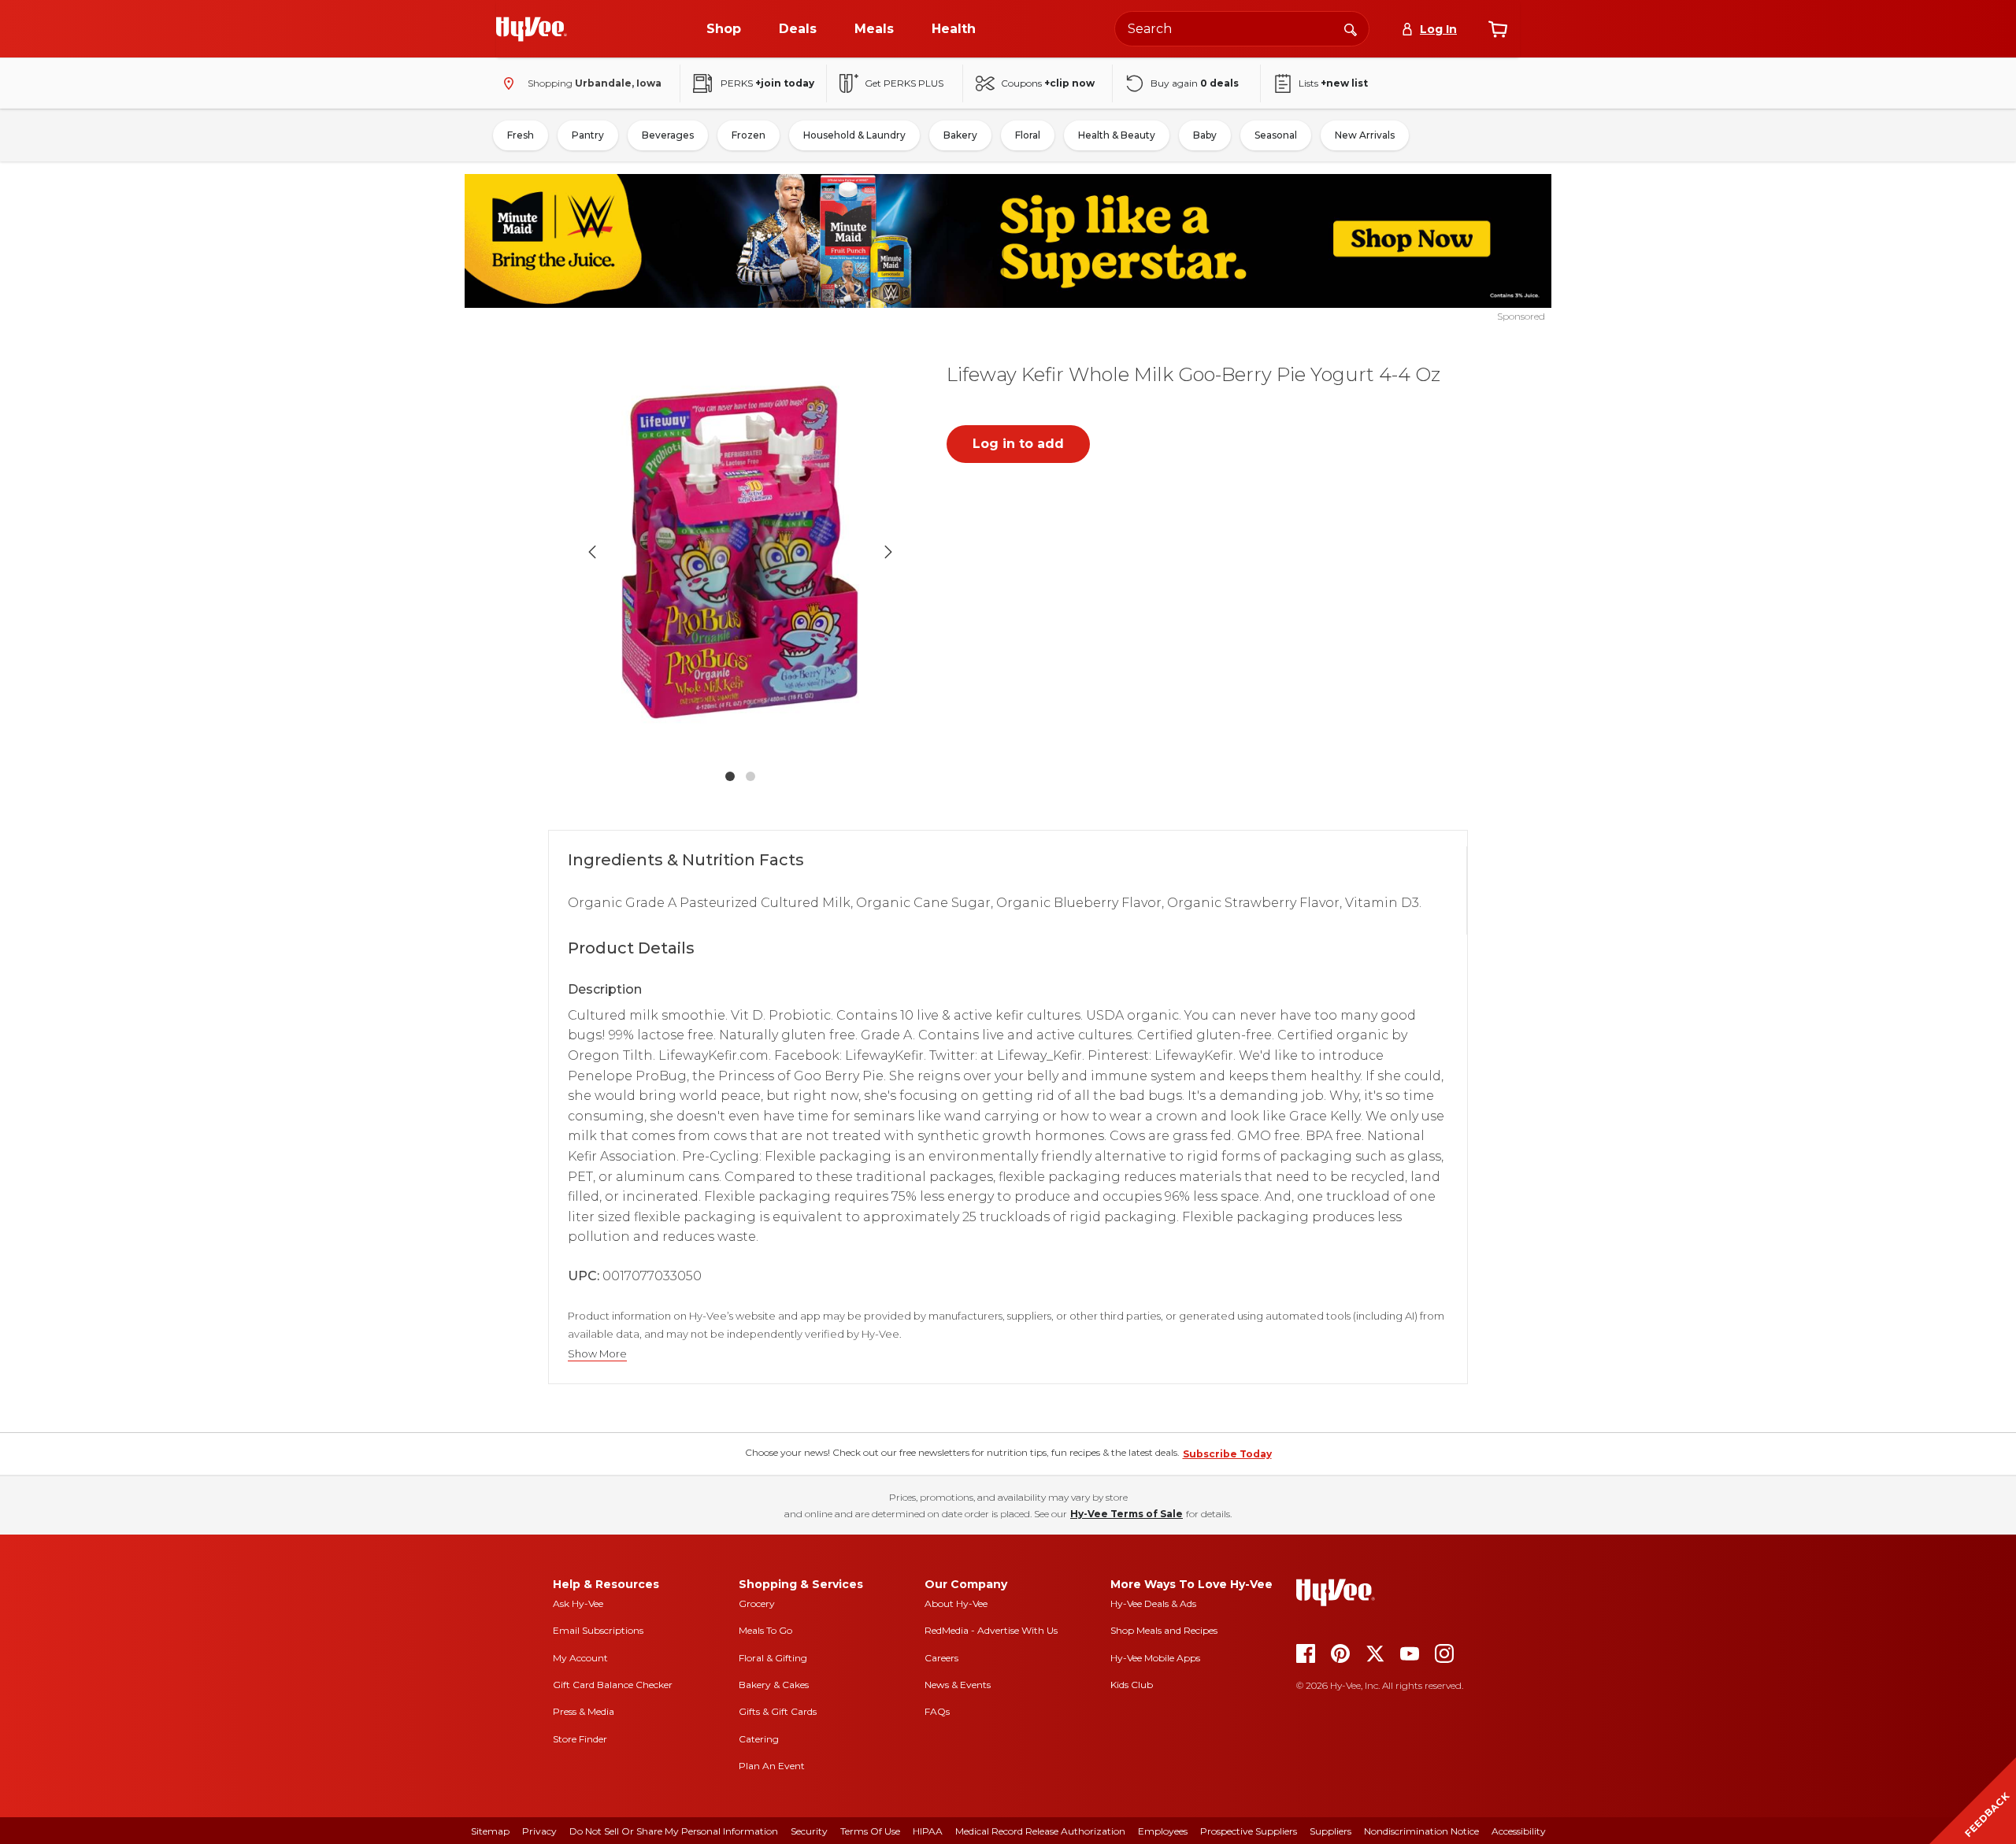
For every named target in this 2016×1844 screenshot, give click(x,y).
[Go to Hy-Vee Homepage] (532, 29)
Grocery (757, 1603)
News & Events (958, 1685)
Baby (1205, 135)
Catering (759, 1739)
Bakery (960, 135)
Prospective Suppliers (1249, 1831)
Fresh (521, 135)
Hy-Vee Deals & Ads (1153, 1603)
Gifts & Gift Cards (778, 1711)
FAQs (937, 1711)
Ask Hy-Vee (578, 1603)
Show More (597, 1354)
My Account (580, 1658)
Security (809, 1831)
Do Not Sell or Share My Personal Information (674, 1831)
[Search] (1351, 28)
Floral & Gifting (773, 1658)
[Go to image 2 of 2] (750, 776)
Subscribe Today (1227, 1454)
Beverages (668, 135)
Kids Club (1132, 1685)
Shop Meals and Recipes (1164, 1630)
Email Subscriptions (598, 1630)
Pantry (588, 135)
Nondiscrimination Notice (1421, 1831)
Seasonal (1276, 135)
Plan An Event (772, 1766)
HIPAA (928, 1831)
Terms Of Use (870, 1831)
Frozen (749, 135)
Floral (1028, 135)
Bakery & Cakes (774, 1685)
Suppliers (1330, 1831)
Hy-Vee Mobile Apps (1155, 1658)
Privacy (539, 1831)
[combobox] (1242, 29)
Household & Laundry (854, 135)
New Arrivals (1365, 135)
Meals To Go (765, 1630)
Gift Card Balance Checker (613, 1685)
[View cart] (1498, 29)
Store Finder (580, 1739)
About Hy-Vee (956, 1603)
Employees (1163, 1831)
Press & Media (584, 1711)
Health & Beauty (1117, 135)
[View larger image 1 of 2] (740, 552)
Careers (941, 1658)
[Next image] (888, 552)
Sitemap (490, 1831)
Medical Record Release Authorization (1040, 1831)
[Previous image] (592, 552)
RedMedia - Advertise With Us (991, 1630)
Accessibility (1519, 1831)
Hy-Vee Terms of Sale (1127, 1514)
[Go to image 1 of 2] (730, 776)
